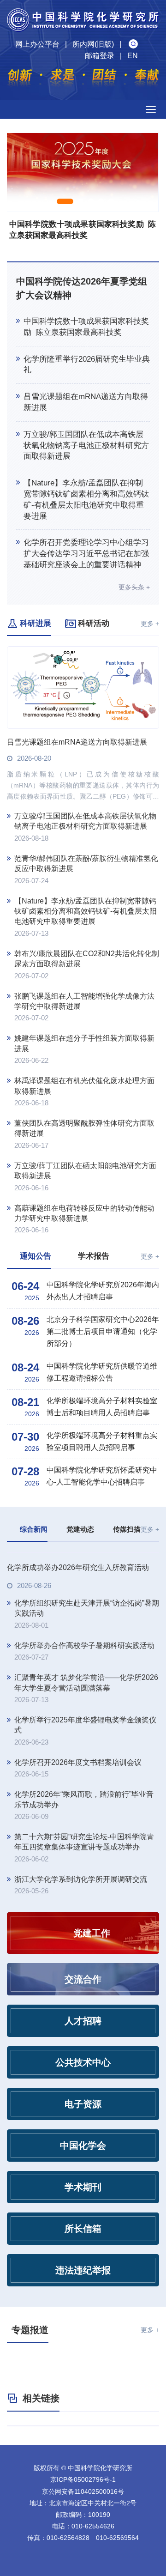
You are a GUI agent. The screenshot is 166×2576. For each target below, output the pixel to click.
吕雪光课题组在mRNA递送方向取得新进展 (86, 402)
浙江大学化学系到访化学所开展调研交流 (81, 1879)
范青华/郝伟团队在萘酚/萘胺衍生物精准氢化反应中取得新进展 (86, 864)
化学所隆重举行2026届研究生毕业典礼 (87, 365)
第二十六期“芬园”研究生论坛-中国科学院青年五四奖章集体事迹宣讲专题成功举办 (84, 1842)
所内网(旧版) (93, 44)
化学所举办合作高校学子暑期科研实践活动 (84, 1646)
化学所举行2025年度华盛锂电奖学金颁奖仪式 (85, 1725)
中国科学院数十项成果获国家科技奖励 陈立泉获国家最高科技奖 (86, 327)
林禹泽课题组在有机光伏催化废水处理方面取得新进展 (84, 1086)
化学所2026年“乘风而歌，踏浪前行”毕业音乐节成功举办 (84, 1799)
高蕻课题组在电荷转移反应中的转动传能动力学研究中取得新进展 (84, 1213)
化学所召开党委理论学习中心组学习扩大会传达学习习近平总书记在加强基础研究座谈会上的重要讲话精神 (86, 554)
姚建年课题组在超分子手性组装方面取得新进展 (84, 1043)
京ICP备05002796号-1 (83, 2479)
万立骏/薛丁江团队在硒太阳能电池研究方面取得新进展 (85, 1171)
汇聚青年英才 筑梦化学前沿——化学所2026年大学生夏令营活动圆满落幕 (86, 1682)
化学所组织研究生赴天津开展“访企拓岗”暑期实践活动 (87, 1608)
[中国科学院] (83, 2426)
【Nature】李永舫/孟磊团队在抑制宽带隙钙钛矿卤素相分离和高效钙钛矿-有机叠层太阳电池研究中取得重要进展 (86, 499)
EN (133, 56)
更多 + (150, 624)
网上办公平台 (37, 44)
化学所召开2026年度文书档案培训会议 (78, 1762)
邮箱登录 (100, 56)
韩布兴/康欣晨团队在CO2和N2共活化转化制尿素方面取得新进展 (87, 959)
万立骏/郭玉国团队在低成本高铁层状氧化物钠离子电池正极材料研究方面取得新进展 (86, 445)
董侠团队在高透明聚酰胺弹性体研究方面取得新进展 (84, 1128)
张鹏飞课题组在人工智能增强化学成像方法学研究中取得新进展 (84, 1001)
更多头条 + (134, 587)
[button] (65, 201)
